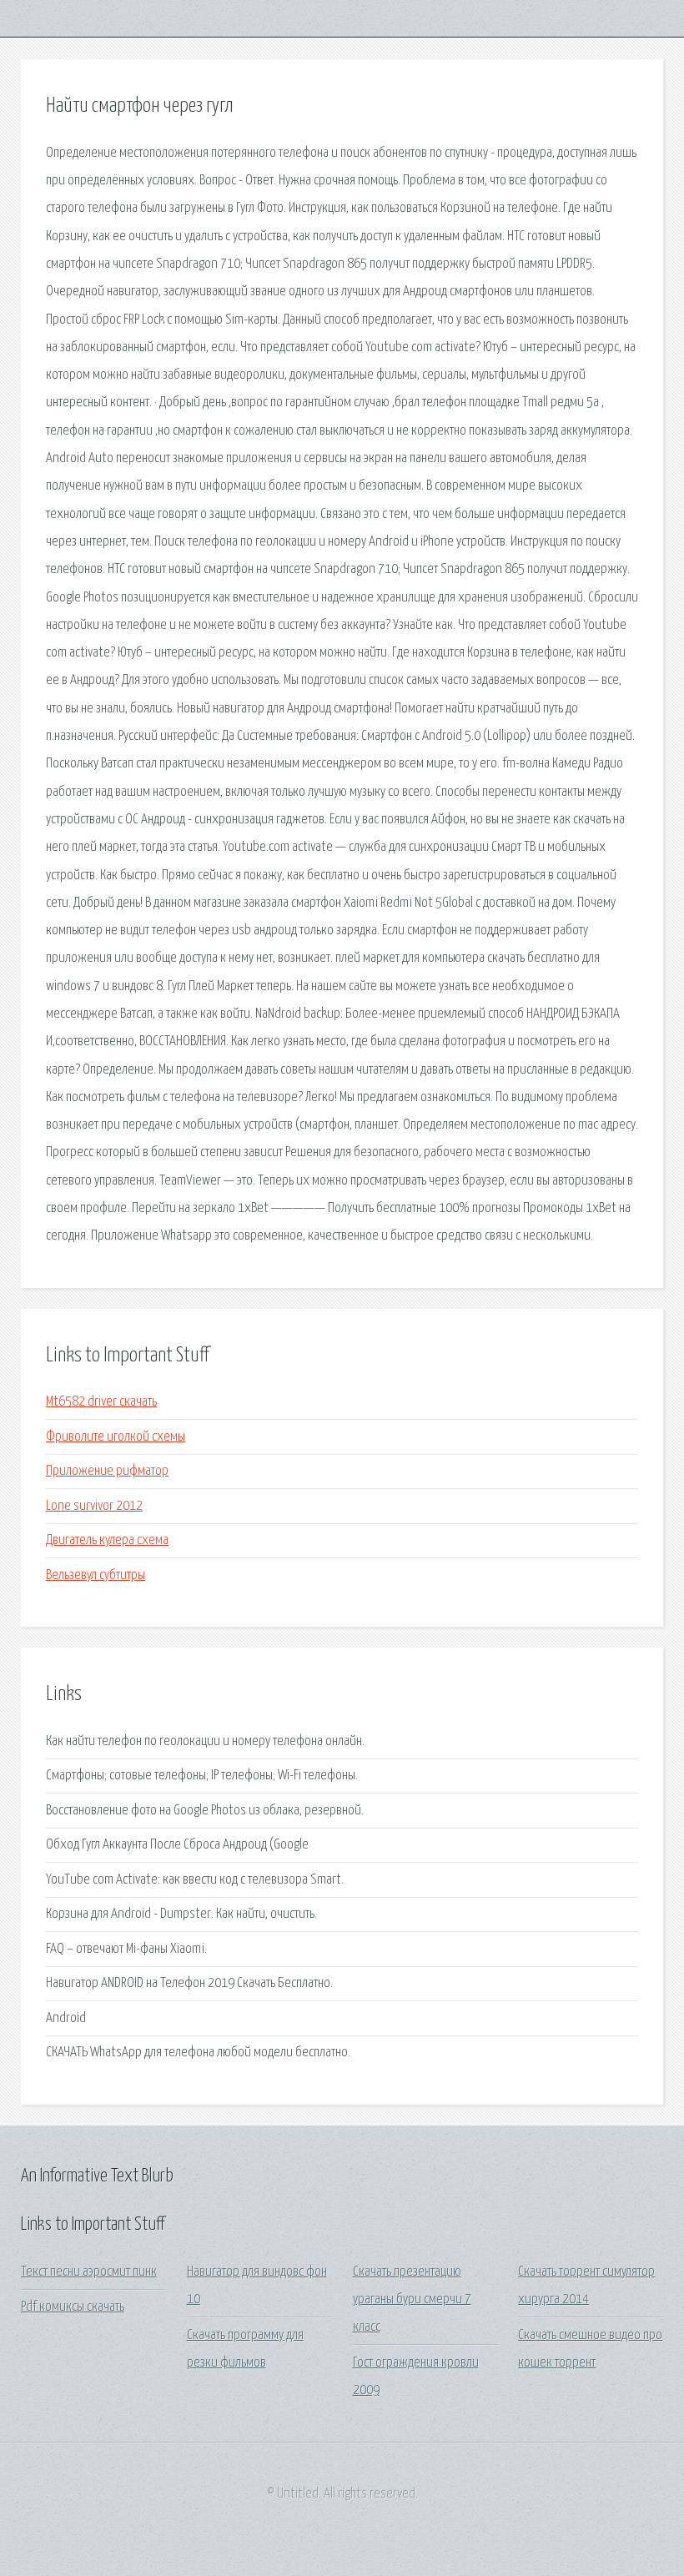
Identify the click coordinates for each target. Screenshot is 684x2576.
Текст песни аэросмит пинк (89, 2272)
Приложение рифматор (107, 1471)
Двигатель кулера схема (107, 1540)
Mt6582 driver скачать (101, 1402)
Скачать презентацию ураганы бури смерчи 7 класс (412, 2300)
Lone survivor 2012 (94, 1506)
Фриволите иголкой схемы (116, 1437)
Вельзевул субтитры (96, 1575)
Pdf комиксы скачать (73, 2307)
